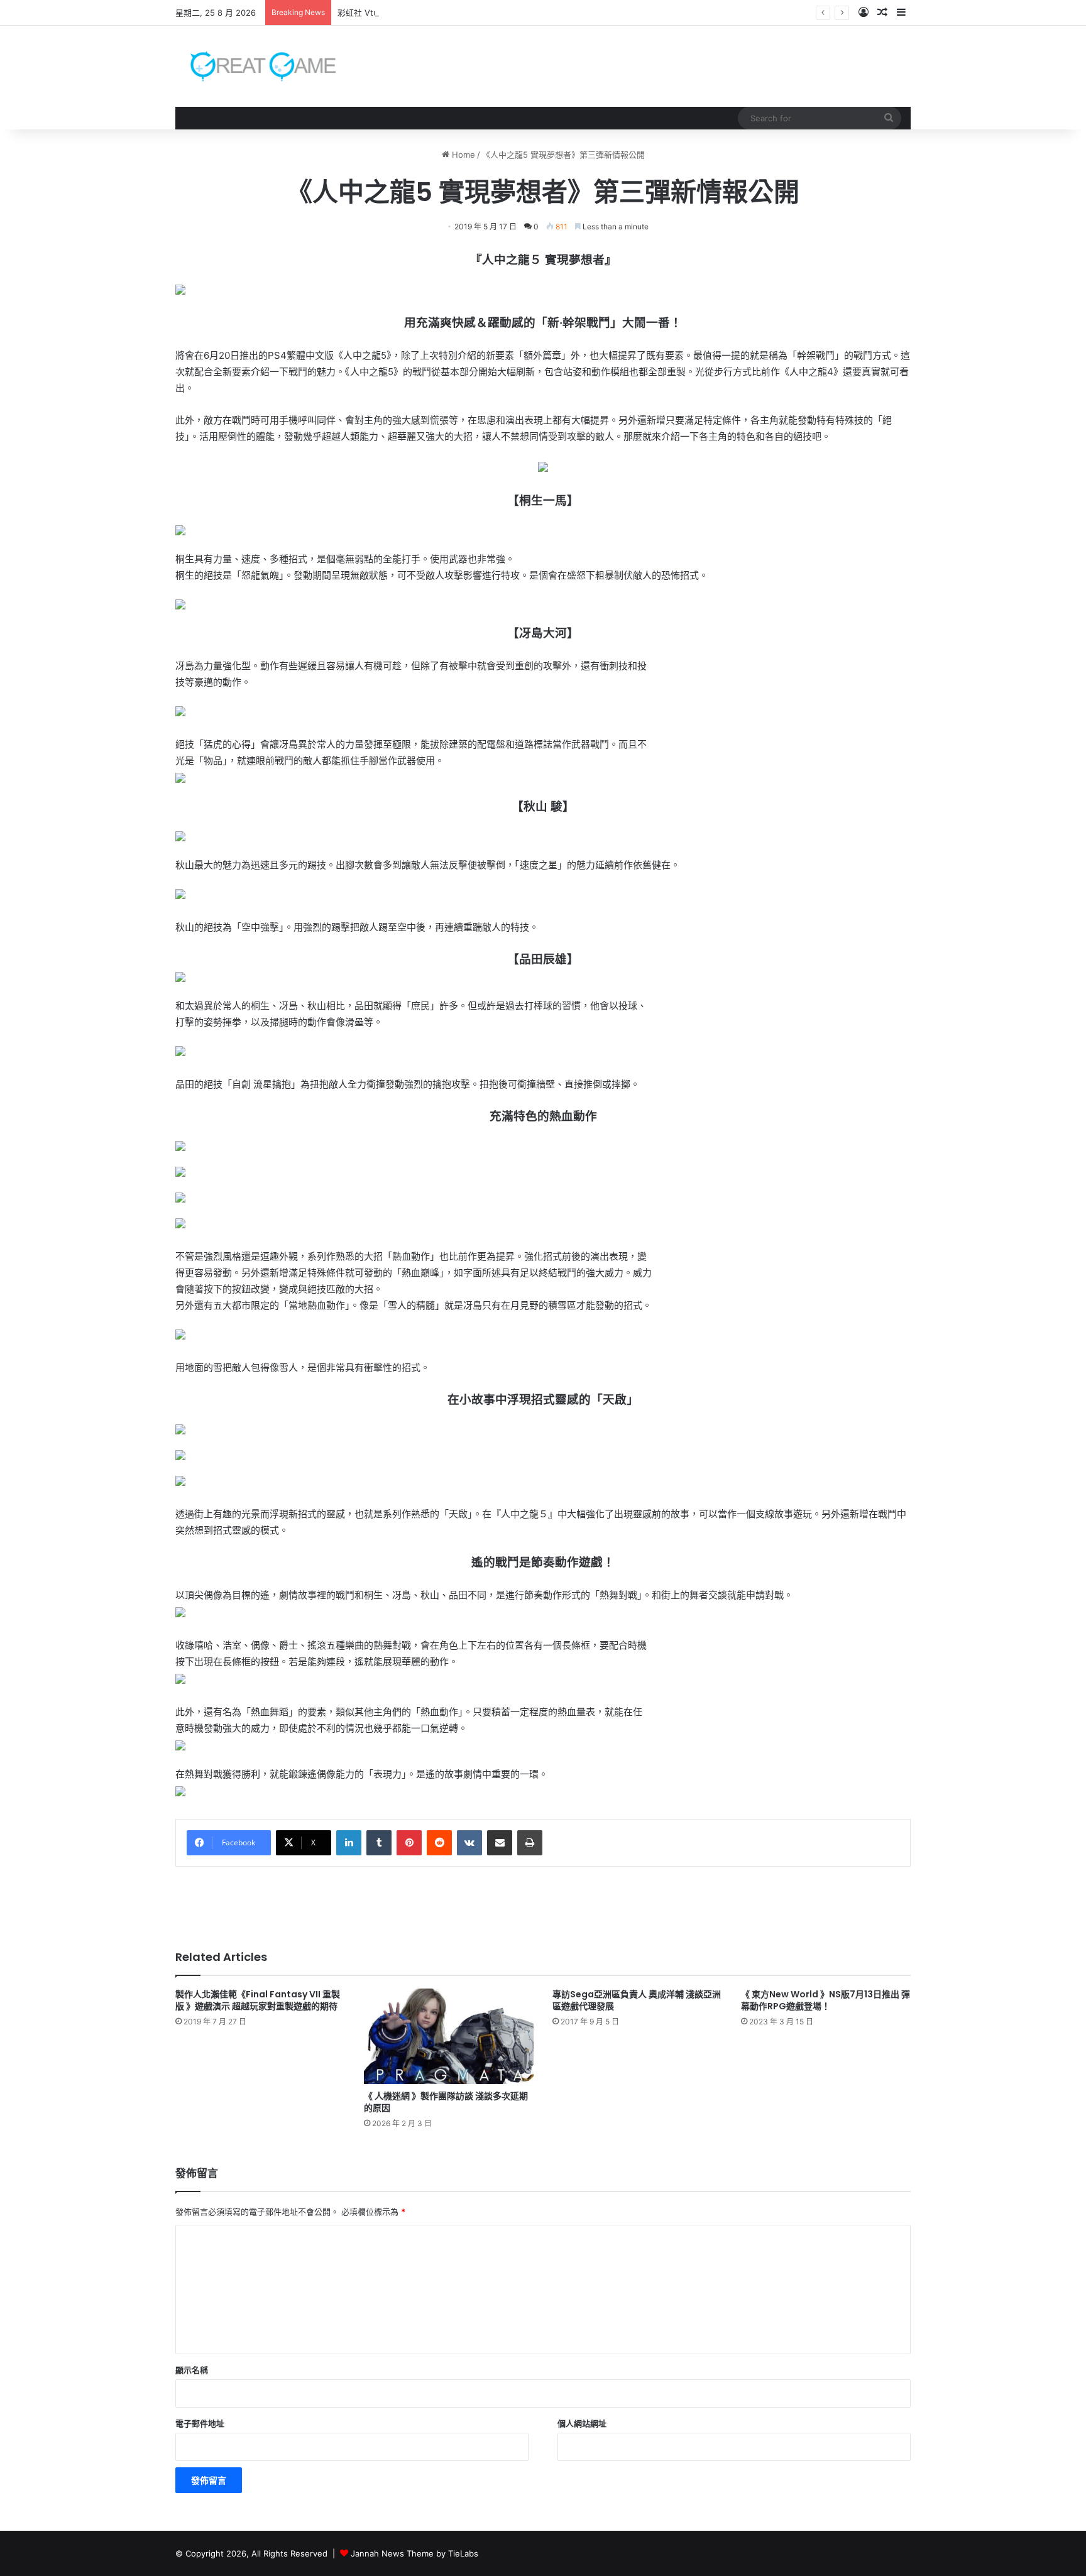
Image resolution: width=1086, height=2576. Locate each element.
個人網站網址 (582, 2423)
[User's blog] (255, 66)
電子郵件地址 (200, 2423)
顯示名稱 (192, 2370)
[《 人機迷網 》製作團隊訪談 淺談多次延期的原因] (449, 2036)
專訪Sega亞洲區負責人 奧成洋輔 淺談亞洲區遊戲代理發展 (637, 2000)
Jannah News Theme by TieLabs (414, 2553)
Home (462, 155)
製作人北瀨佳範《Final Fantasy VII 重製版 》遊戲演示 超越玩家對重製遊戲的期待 (258, 2000)
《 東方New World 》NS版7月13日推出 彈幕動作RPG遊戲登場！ (825, 2000)
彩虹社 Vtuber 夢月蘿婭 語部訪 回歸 (405, 13)
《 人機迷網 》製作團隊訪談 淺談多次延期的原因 (446, 2102)
